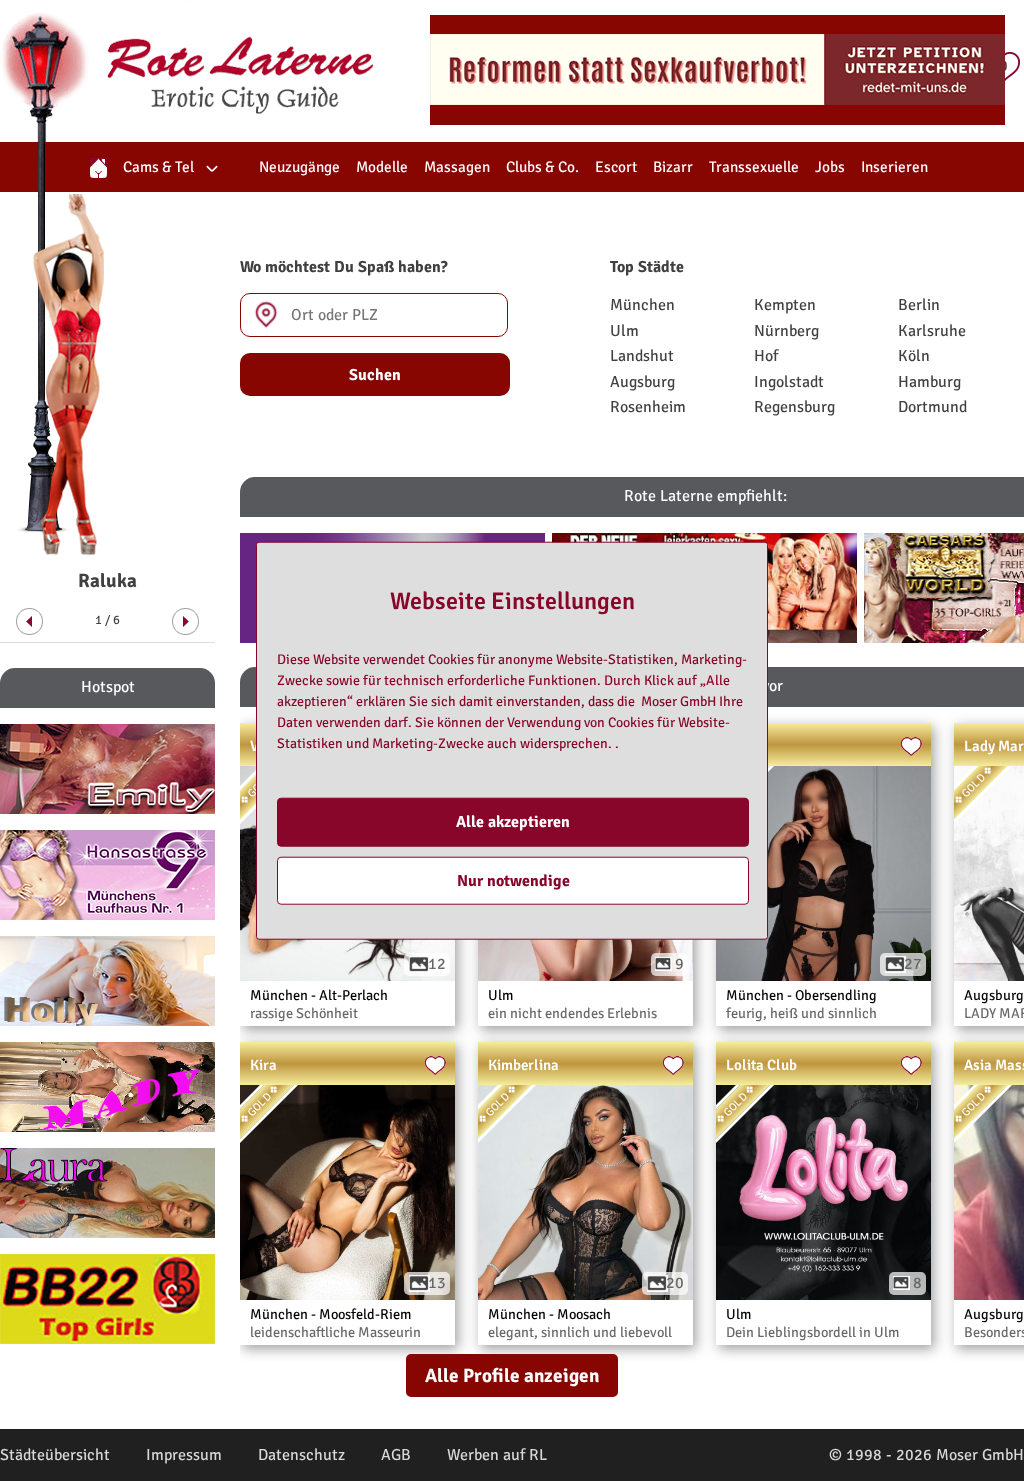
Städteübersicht (55, 1455)
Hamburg (929, 382)
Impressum (184, 1455)
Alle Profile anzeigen (512, 1376)
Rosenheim (648, 407)
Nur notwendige (513, 880)
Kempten (785, 305)
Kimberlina (523, 1065)
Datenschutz (301, 1455)
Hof (766, 356)
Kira (263, 1065)
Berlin (919, 305)
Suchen (375, 375)
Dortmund (932, 407)
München (642, 305)
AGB (396, 1455)
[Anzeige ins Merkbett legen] (911, 747)
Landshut (642, 356)
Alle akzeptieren (513, 822)
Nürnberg (786, 331)
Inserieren (894, 167)
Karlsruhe (932, 331)
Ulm (624, 331)
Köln (914, 356)
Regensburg (794, 407)
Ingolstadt (789, 382)
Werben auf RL (497, 1455)
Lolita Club (761, 1065)
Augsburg (642, 382)
